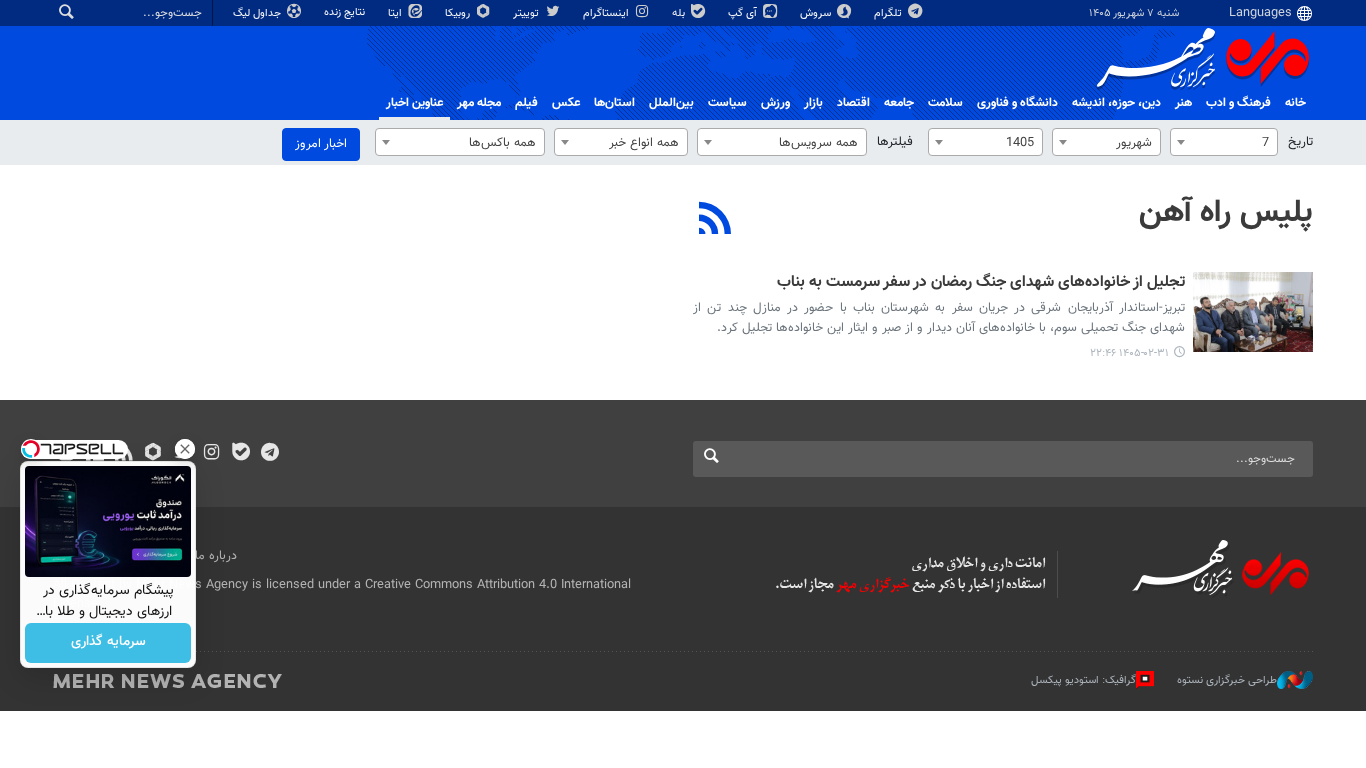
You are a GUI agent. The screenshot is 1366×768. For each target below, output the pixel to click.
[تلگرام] (269, 454)
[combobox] (1224, 142)
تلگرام (889, 13)
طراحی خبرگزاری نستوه (1227, 679)
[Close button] (185, 449)
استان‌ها (614, 103)
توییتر (527, 13)
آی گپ (744, 13)
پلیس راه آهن (1226, 213)
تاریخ (1300, 142)
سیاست (727, 103)
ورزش (775, 103)
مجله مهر (479, 103)
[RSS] (715, 221)
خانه (1295, 103)
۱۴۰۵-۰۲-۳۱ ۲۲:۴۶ (1129, 353)
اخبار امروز (321, 144)
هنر (1183, 103)
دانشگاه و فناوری (1017, 103)
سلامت (945, 103)
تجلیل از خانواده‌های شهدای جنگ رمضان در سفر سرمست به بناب (981, 283)
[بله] (240, 454)
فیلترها (895, 142)
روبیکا (459, 13)
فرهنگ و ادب (1238, 103)
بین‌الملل (671, 103)
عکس (566, 103)
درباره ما (216, 556)
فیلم (526, 103)
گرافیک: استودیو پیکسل (1083, 679)
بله (680, 13)
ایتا (396, 13)
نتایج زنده (346, 12)
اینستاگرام (607, 13)
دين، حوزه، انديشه (1116, 103)
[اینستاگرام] (211, 454)
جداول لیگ (258, 13)
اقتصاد (853, 103)
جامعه (899, 103)
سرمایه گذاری (108, 643)
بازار (813, 103)
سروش (817, 13)
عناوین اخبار (414, 103)
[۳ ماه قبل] (1253, 312)
